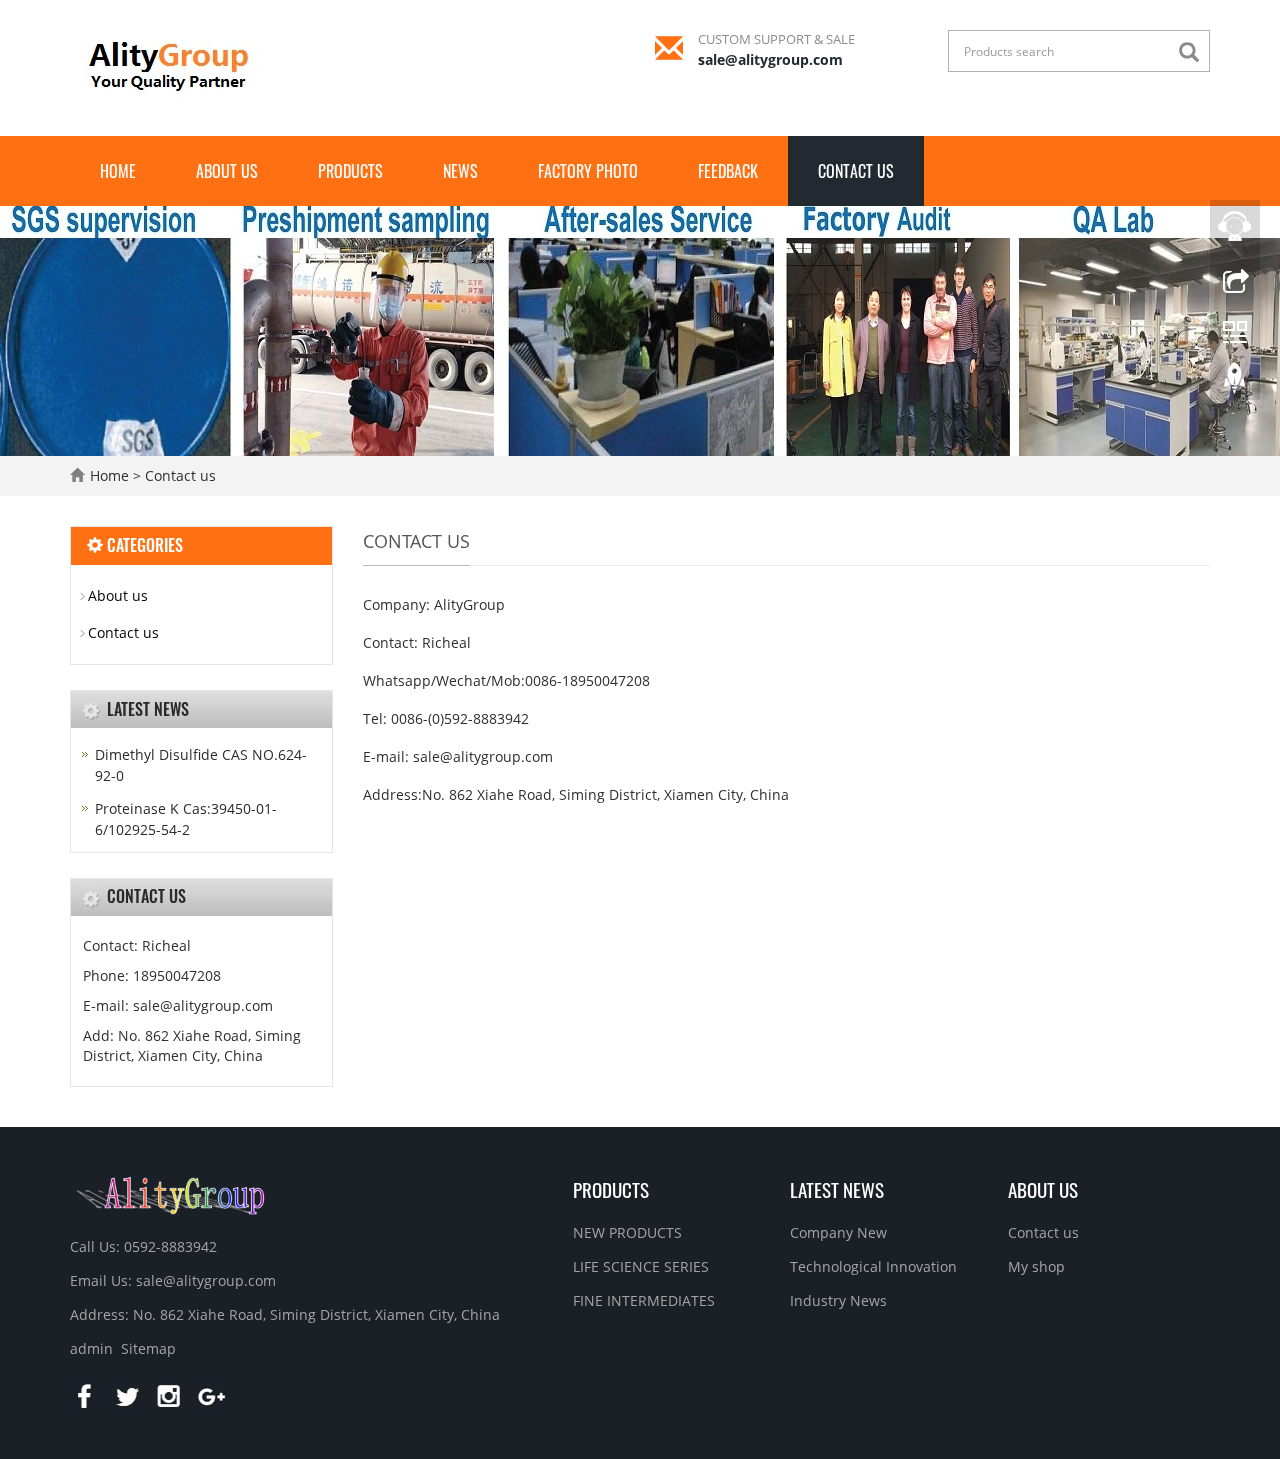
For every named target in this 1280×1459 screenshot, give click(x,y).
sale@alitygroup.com (770, 59)
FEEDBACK (728, 171)
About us (227, 171)
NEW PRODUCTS (627, 1232)
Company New (838, 1232)
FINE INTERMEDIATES (644, 1300)
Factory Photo (588, 171)
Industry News (838, 1300)
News (460, 171)
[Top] (1235, 383)
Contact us (856, 171)
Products (350, 171)
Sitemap (148, 1348)
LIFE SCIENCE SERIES (641, 1266)
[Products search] (1194, 52)
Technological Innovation (873, 1266)
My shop (1036, 1266)
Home (118, 171)
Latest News (837, 1189)
